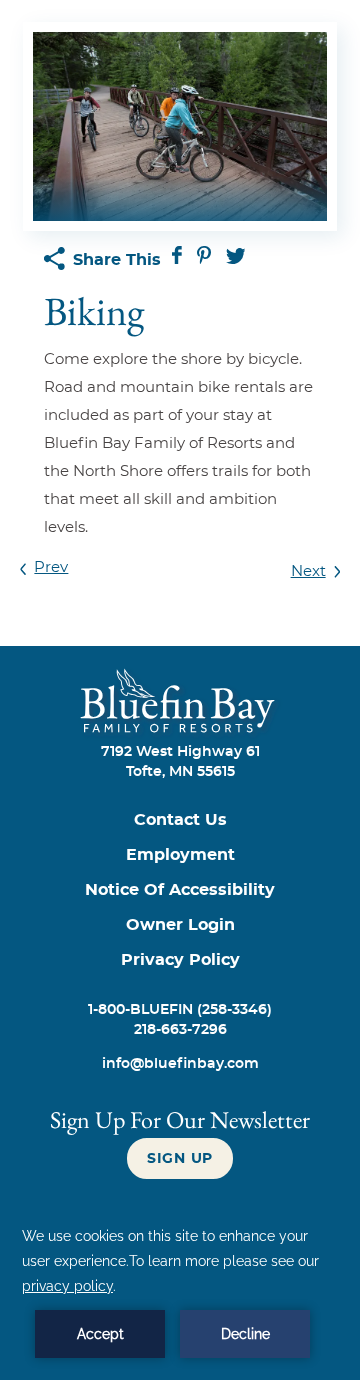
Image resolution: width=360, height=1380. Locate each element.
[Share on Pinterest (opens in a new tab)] (206, 259)
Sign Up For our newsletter (180, 1119)
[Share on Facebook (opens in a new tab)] (179, 259)
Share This (117, 260)
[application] (180, 1291)
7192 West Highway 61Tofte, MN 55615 (180, 762)
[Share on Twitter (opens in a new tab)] (236, 259)
